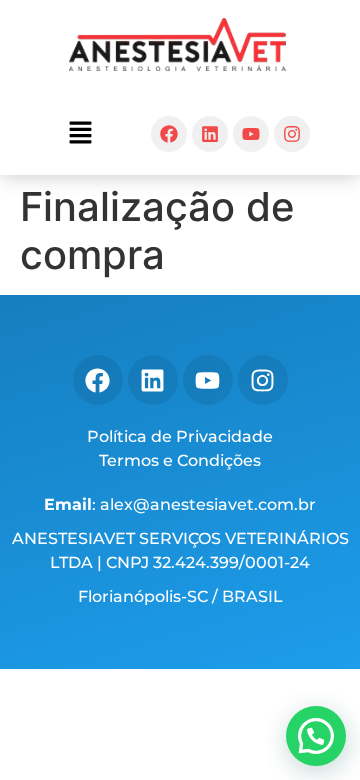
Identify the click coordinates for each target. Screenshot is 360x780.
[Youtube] (251, 134)
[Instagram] (292, 134)
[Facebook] (169, 134)
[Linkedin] (210, 134)
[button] (80, 133)
